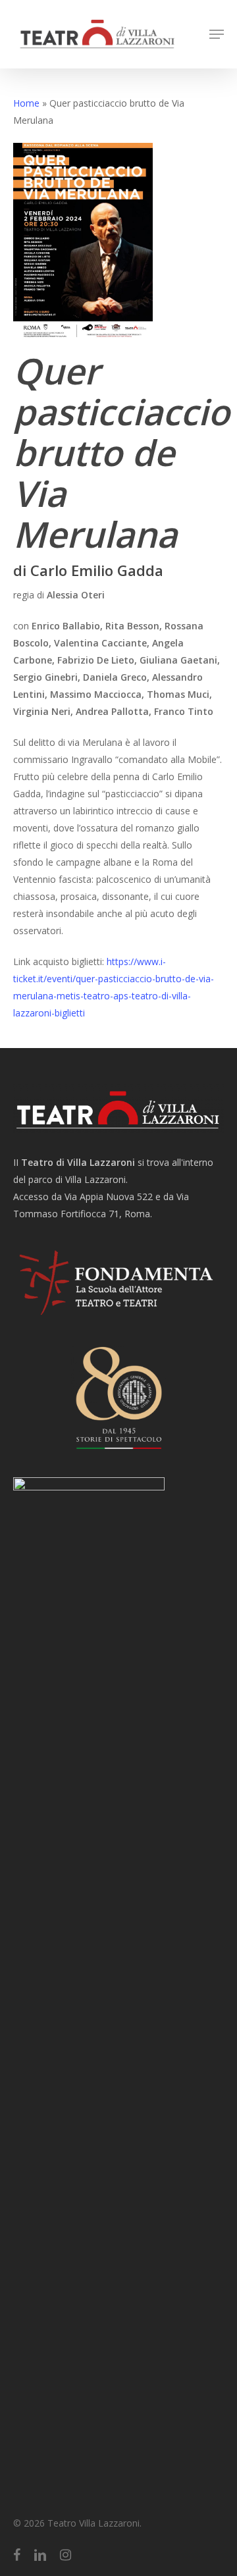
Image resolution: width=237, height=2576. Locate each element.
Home (26, 103)
